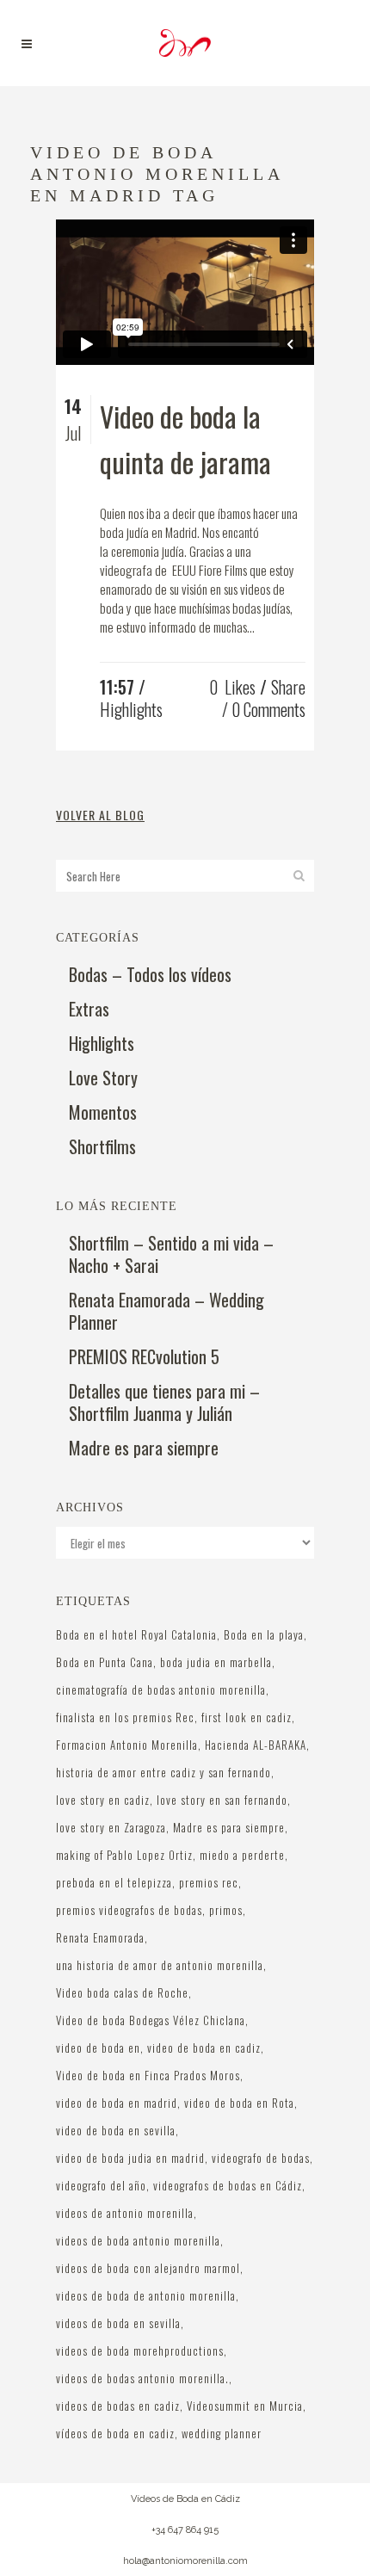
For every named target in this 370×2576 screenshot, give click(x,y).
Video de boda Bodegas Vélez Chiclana (151, 2020)
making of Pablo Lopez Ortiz (124, 1855)
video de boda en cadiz (204, 2048)
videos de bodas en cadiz (118, 2406)
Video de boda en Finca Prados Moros (148, 2075)
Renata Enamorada (100, 1937)
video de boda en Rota (239, 2103)
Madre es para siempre (144, 1448)
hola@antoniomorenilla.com (185, 2561)
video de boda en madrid (117, 2103)
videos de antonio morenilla (125, 2213)
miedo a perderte (242, 1855)
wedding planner (222, 2433)
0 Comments (268, 709)
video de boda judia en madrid (130, 2158)
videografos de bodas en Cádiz (228, 2185)
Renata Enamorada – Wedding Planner (166, 1311)
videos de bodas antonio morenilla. (142, 2378)
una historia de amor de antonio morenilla (160, 1965)
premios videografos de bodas (129, 1910)
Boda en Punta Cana (105, 1662)
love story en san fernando (222, 1800)
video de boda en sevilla (116, 2130)
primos (226, 1910)
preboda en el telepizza (114, 1882)
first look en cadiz (247, 1717)
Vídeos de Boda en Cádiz (185, 2499)
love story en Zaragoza (111, 1827)
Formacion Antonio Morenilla (127, 1745)
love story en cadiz (103, 1800)
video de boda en (98, 2048)
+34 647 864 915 (185, 2530)
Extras (89, 1009)
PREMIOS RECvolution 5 (144, 1356)
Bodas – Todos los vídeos (150, 974)
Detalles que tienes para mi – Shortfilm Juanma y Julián (164, 1402)
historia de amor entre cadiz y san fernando (163, 1772)
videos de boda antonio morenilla (138, 2240)
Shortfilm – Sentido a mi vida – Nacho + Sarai (171, 1254)
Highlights (131, 709)
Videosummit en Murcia (245, 2406)
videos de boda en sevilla (118, 2323)
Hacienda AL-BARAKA (256, 1745)
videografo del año (101, 2185)
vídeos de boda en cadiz (115, 2433)
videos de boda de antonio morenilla (146, 2295)
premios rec (209, 1882)
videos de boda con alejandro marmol (148, 2268)
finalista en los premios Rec (125, 1717)
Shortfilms (102, 1146)
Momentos (103, 1112)
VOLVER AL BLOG (100, 815)
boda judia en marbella (216, 1662)
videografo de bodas (261, 2158)
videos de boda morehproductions (140, 2351)
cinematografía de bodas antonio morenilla (161, 1690)
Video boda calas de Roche (122, 1992)
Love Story (103, 1078)
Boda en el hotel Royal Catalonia (136, 1634)
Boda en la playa (264, 1634)
